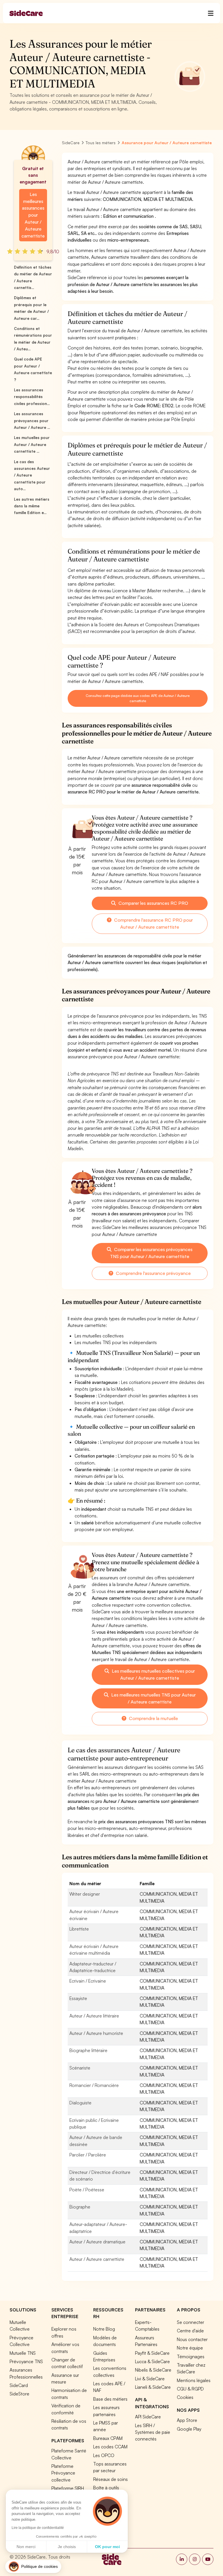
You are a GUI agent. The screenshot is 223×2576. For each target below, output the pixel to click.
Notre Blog (104, 2329)
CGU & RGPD (190, 2389)
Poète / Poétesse (87, 2190)
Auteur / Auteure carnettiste (97, 2259)
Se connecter (190, 2322)
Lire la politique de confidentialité (38, 2528)
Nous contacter (192, 2339)
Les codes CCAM (110, 2447)
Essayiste (78, 1998)
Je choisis (67, 2547)
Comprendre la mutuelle (153, 1718)
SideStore (19, 2394)
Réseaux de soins (110, 2479)
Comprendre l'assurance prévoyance (153, 1273)
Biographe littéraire (88, 2050)
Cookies (185, 2397)
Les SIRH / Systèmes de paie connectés (153, 2432)
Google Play (189, 2429)
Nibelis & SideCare (153, 2370)
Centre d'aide (190, 2331)
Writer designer (85, 1894)
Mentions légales (194, 2380)
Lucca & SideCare (152, 2361)
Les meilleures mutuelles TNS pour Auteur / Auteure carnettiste (153, 1698)
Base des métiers (110, 2399)
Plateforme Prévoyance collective (63, 2473)
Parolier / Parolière (88, 2155)
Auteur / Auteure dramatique (97, 2242)
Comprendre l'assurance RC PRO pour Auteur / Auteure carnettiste (153, 923)
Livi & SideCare (150, 2379)
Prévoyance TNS (26, 2361)
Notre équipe (190, 2348)
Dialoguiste (80, 2103)
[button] (33, 2567)
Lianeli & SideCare (153, 2387)
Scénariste (80, 2068)
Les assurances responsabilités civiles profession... (32, 397)
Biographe (80, 2207)
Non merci (26, 2547)
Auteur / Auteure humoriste (96, 2033)
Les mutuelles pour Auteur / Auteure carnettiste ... (32, 444)
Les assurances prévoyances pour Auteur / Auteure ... (32, 421)
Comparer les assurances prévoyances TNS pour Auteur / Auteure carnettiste (151, 1253)
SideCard (19, 2385)
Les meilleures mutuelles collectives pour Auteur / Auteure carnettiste (153, 1674)
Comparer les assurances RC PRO (153, 903)
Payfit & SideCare (152, 2353)
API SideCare (148, 2417)
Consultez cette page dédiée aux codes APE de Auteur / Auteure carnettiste (137, 698)
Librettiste (79, 1929)
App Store (187, 2420)
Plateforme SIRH (68, 2488)
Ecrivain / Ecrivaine (88, 1981)
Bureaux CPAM (108, 2438)
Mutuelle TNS (23, 2353)
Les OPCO (104, 2455)
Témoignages (191, 2356)
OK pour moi (107, 2547)
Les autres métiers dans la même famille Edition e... (32, 506)
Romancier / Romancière (94, 2085)
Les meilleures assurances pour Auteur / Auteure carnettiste (33, 215)
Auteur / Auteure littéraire (94, 2016)
